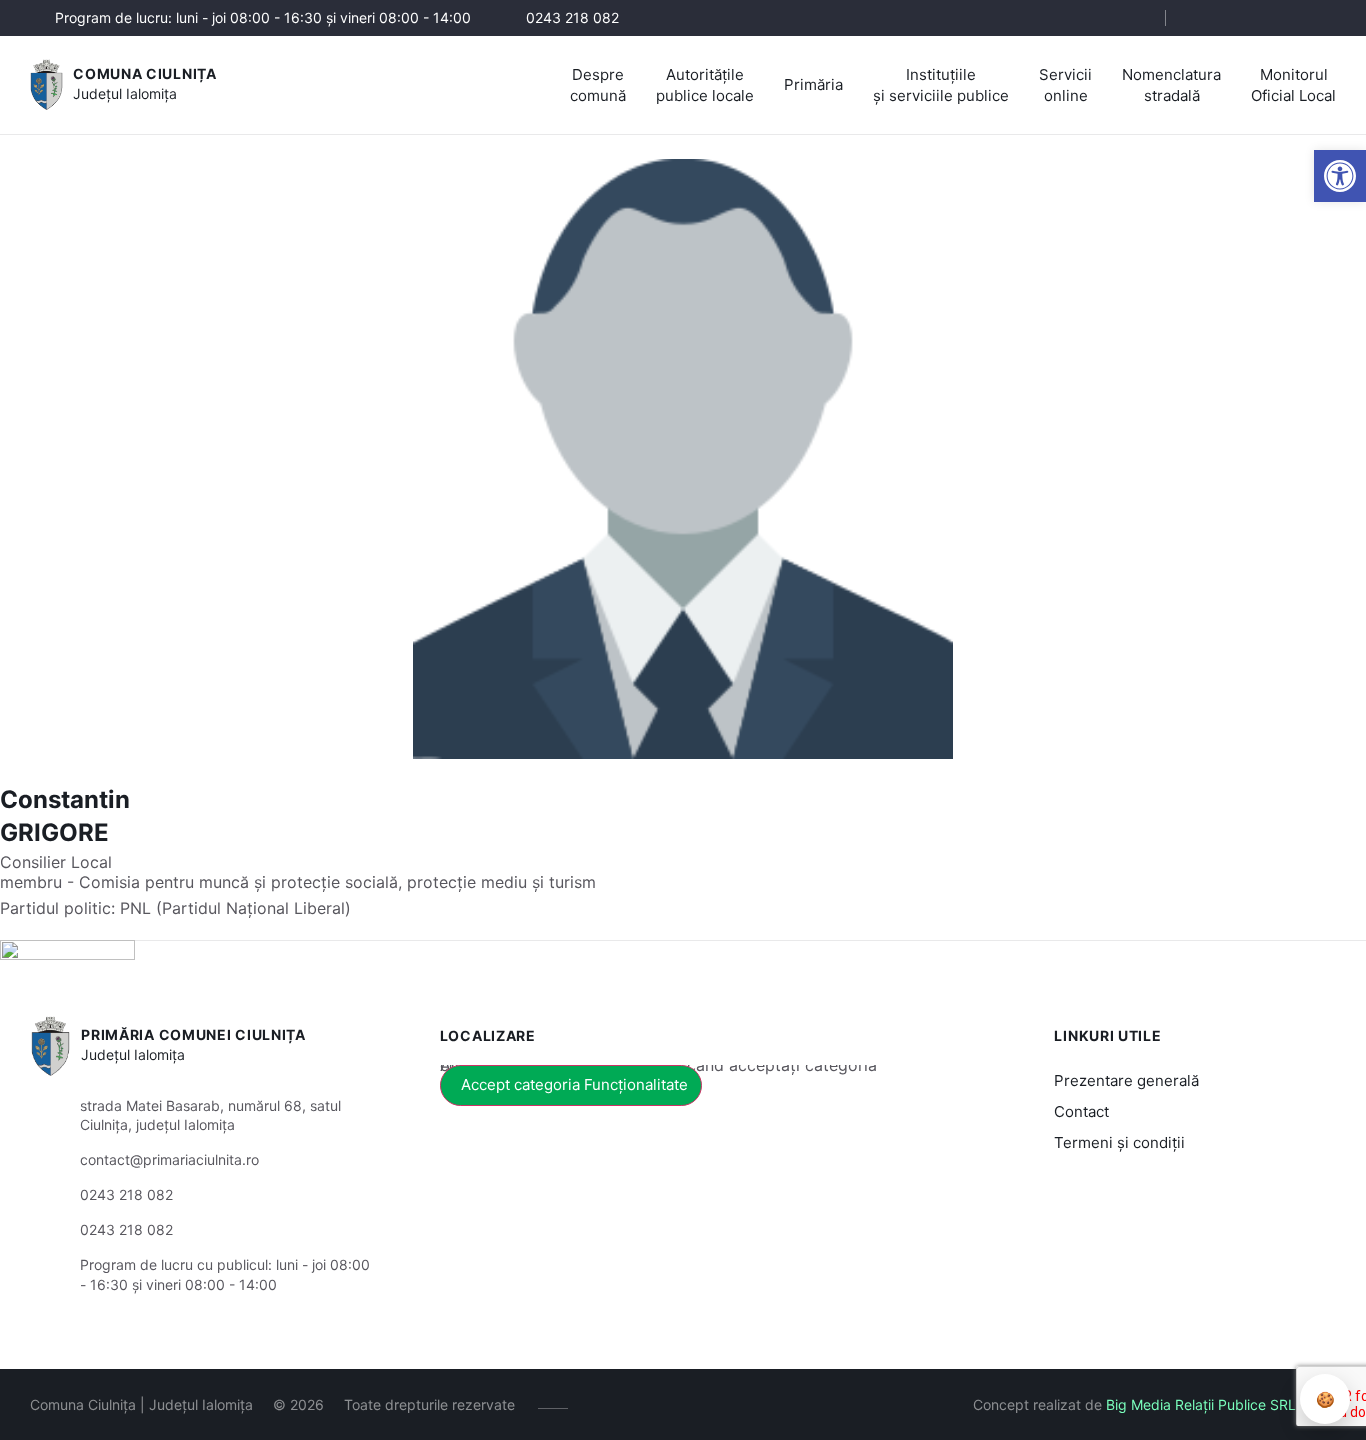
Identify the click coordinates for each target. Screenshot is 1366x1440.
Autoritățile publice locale (705, 85)
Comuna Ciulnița (145, 73)
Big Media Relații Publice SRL (1201, 1404)
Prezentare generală (1126, 1080)
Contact (1081, 1111)
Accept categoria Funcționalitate (574, 1084)
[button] (1133, 19)
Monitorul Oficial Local (1293, 85)
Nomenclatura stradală (1171, 85)
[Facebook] (1203, 18)
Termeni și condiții (1119, 1142)
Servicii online (1065, 85)
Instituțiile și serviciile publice (941, 85)
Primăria (813, 84)
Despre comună (598, 85)
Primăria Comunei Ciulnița (193, 1034)
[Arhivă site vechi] (1323, 18)
